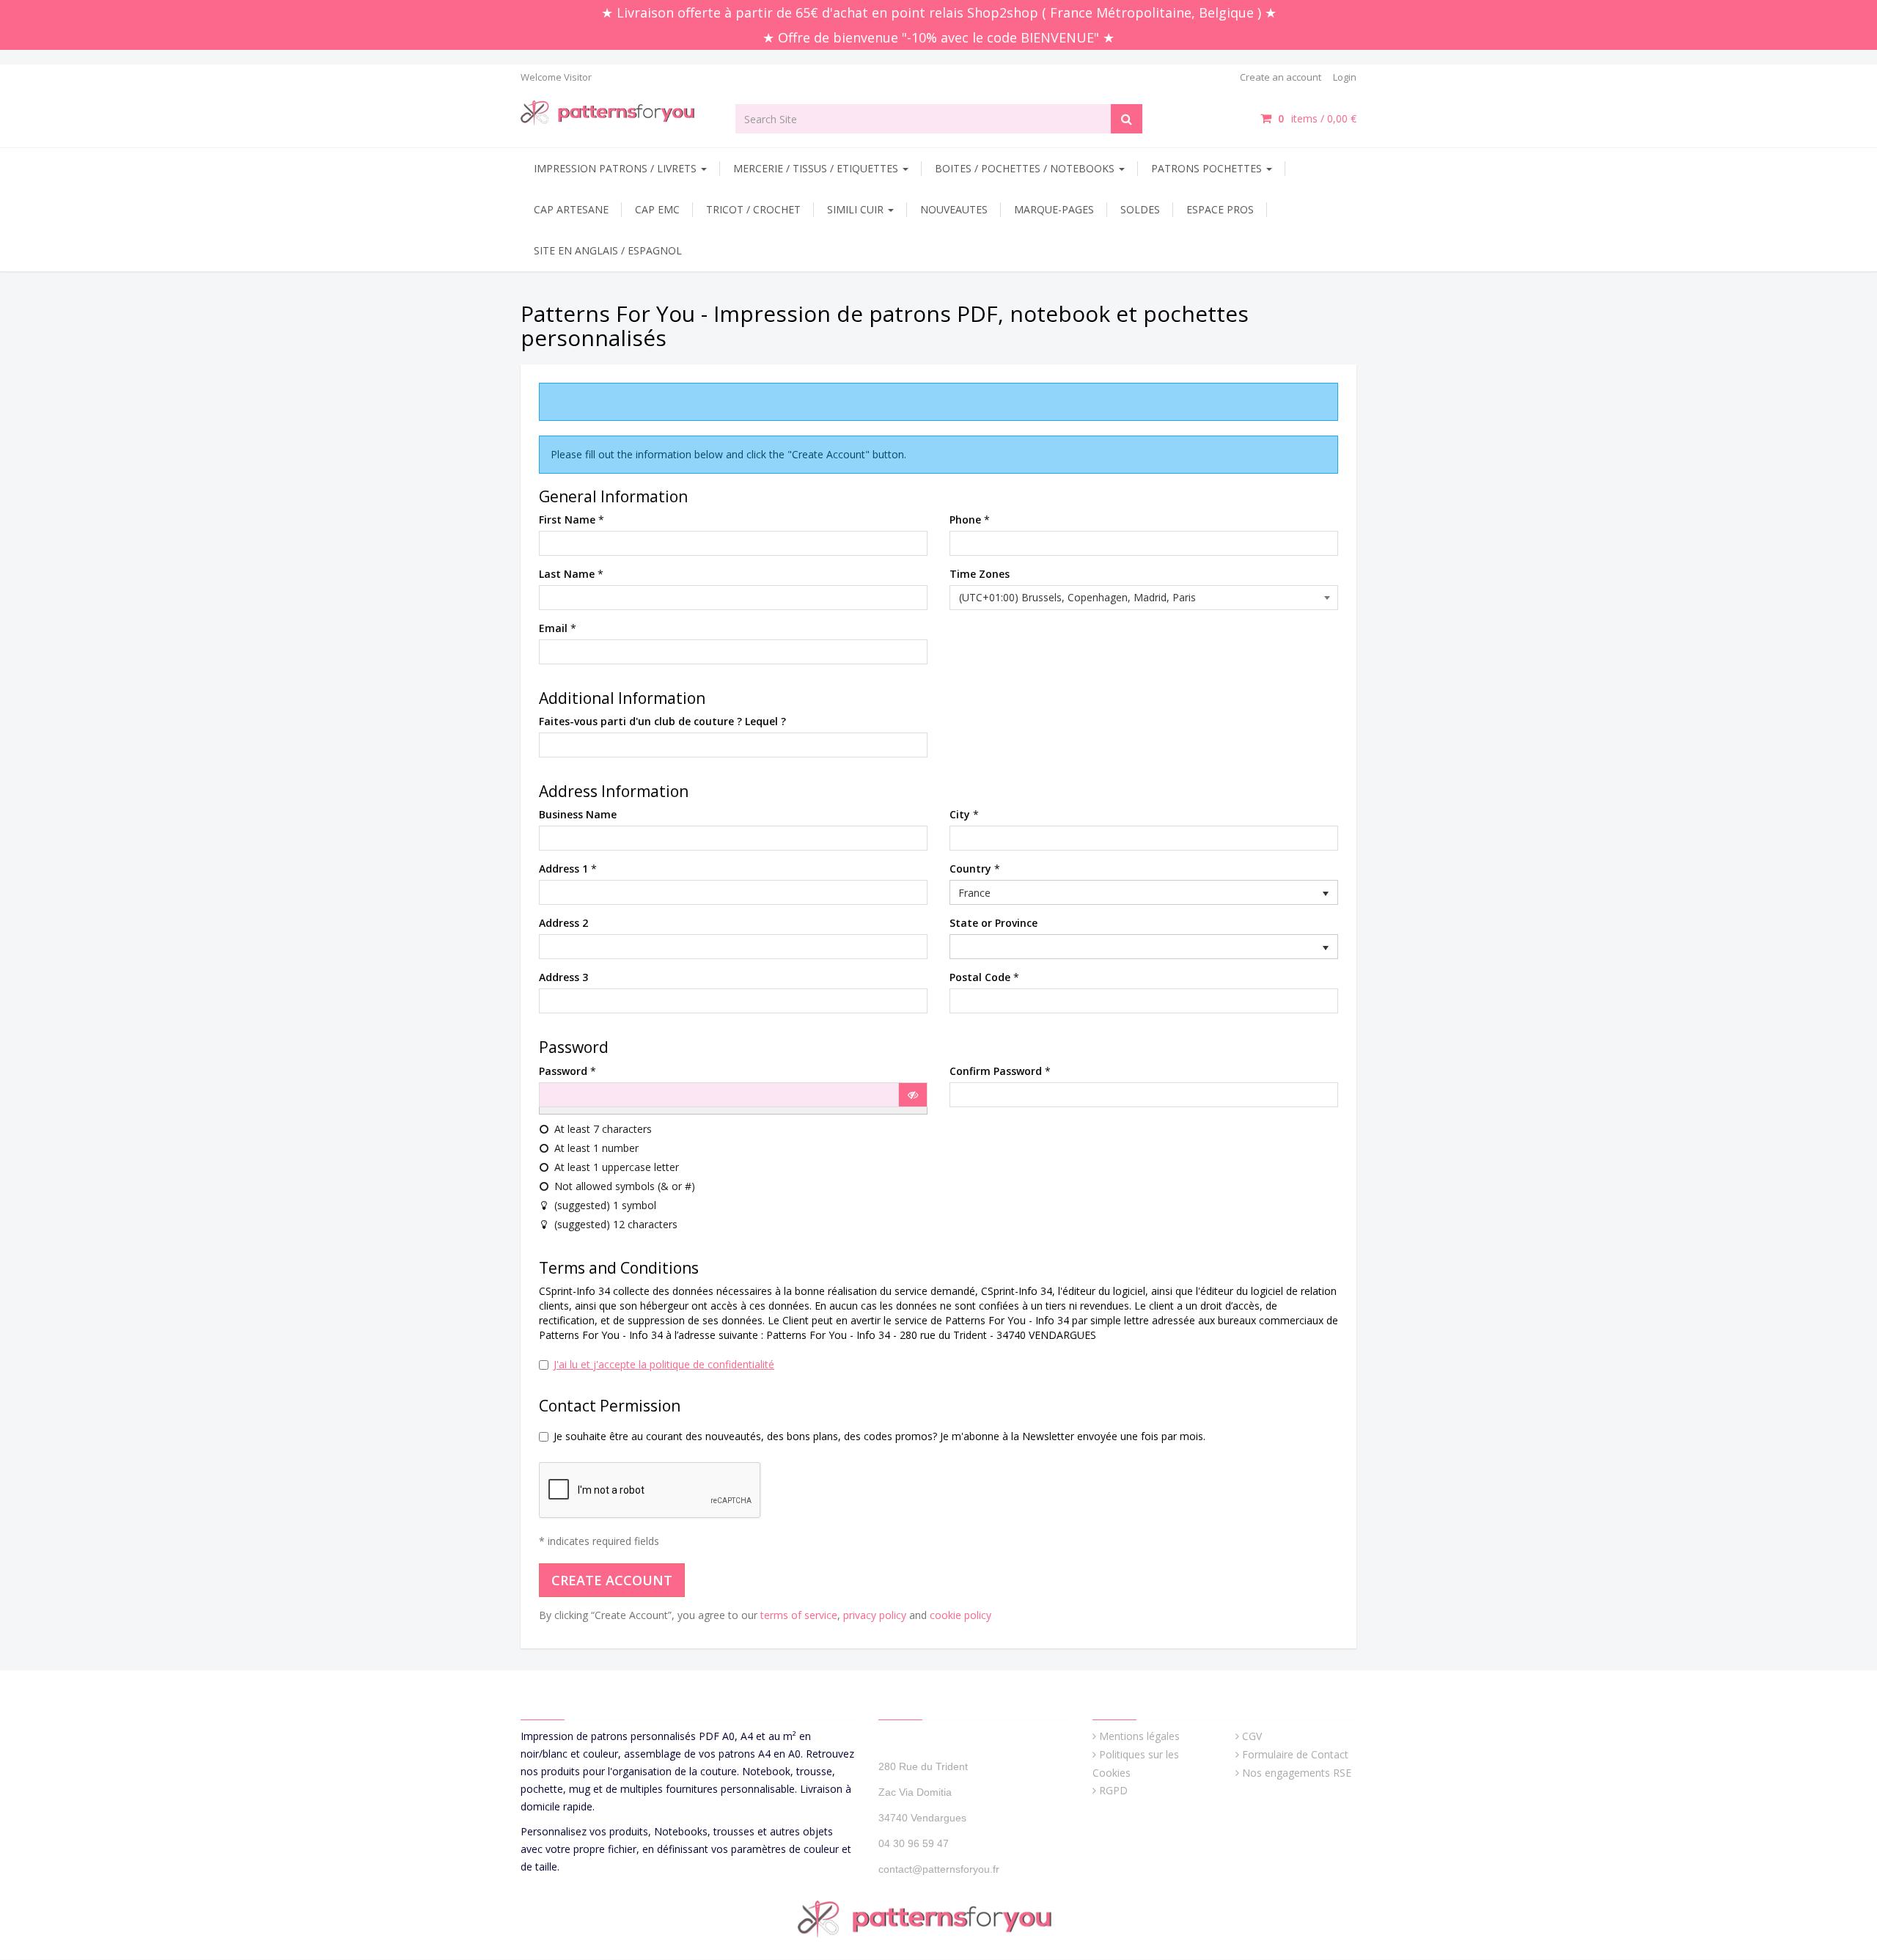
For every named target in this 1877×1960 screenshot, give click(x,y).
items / (1317, 118)
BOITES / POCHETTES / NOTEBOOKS (1026, 168)
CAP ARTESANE (571, 209)
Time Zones (980, 574)
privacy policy (875, 1615)
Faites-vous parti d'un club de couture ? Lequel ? (662, 721)
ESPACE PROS (1220, 209)
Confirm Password (996, 1071)
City (960, 814)
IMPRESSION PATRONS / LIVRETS (617, 168)
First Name (567, 520)
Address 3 (563, 977)
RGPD (1113, 1790)
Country (970, 869)
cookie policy (960, 1615)
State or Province (993, 923)
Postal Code (980, 977)
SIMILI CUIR (857, 209)
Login (1345, 77)
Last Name (567, 574)
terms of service (799, 1615)
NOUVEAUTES (954, 209)
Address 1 (563, 869)
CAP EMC (657, 209)
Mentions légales (1139, 1736)
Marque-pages (1054, 209)
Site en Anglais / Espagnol (608, 250)
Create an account (1281, 77)
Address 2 (563, 923)
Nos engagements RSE (1297, 1773)
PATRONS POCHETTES (1208, 168)
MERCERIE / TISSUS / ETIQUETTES (817, 168)
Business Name (578, 814)
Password (563, 1071)
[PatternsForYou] (617, 112)
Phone (965, 520)
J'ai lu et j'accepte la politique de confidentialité (664, 1364)
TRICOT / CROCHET (753, 209)
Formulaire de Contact (1295, 1754)
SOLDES (1140, 209)
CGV (1252, 1736)
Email (553, 628)
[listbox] (1144, 892)
